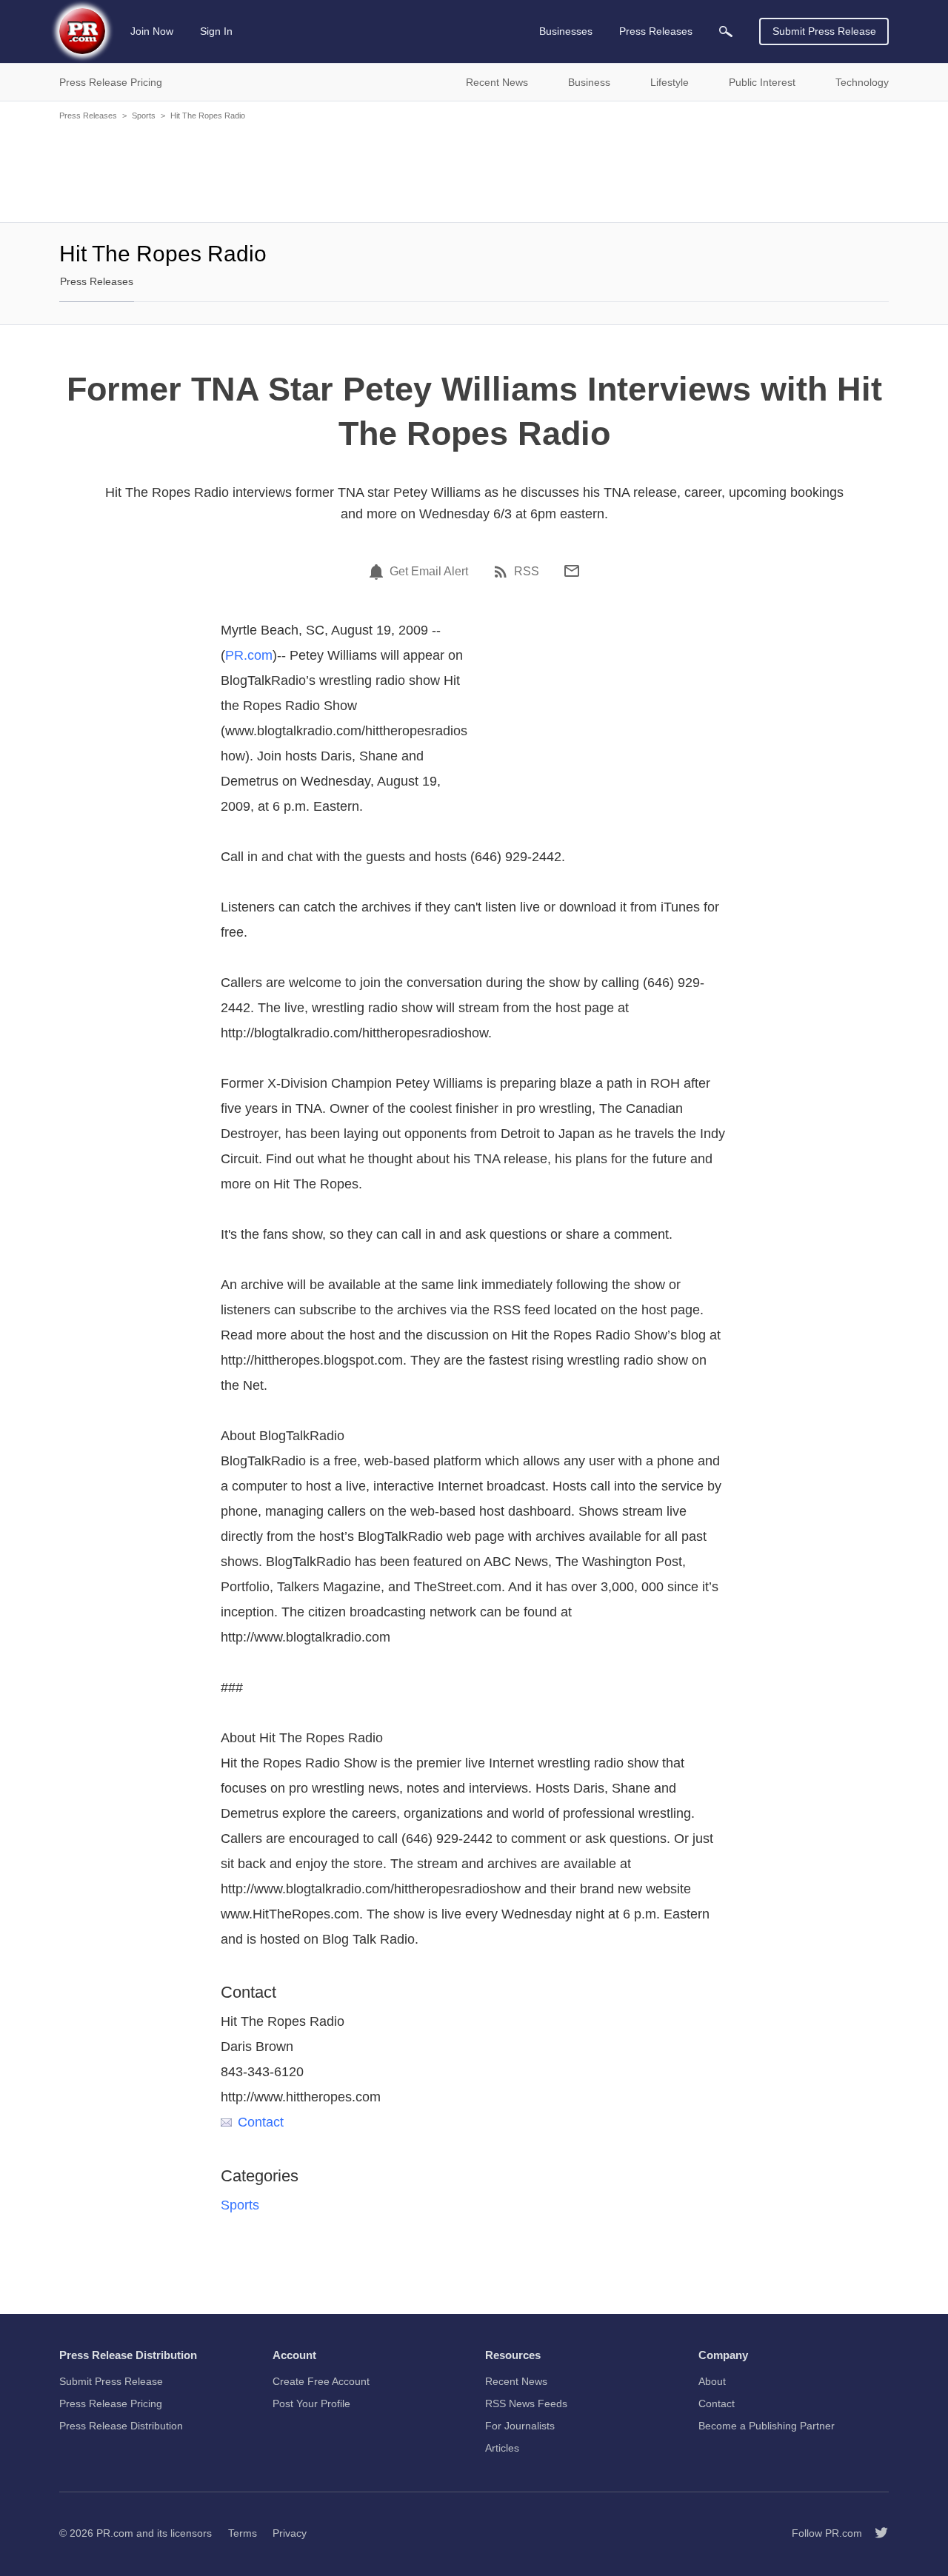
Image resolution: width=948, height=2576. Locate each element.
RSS (527, 572)
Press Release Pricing (111, 2403)
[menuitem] (726, 31)
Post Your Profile (311, 2403)
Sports (144, 116)
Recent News (516, 2381)
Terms (243, 2533)
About (712, 2381)
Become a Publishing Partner (767, 2426)
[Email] (572, 571)
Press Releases (88, 116)
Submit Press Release (824, 31)
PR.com (249, 655)
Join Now (152, 31)
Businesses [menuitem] (566, 31)
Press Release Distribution (121, 2426)
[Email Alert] (378, 572)
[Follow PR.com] (875, 2533)
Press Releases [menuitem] (656, 31)
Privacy (290, 2533)
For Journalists (520, 2426)
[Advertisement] (474, 170)
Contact (261, 2122)
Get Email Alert (429, 572)
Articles (502, 2448)
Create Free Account (321, 2381)
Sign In (216, 31)
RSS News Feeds (526, 2403)
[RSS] (503, 572)
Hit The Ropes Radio (208, 116)
